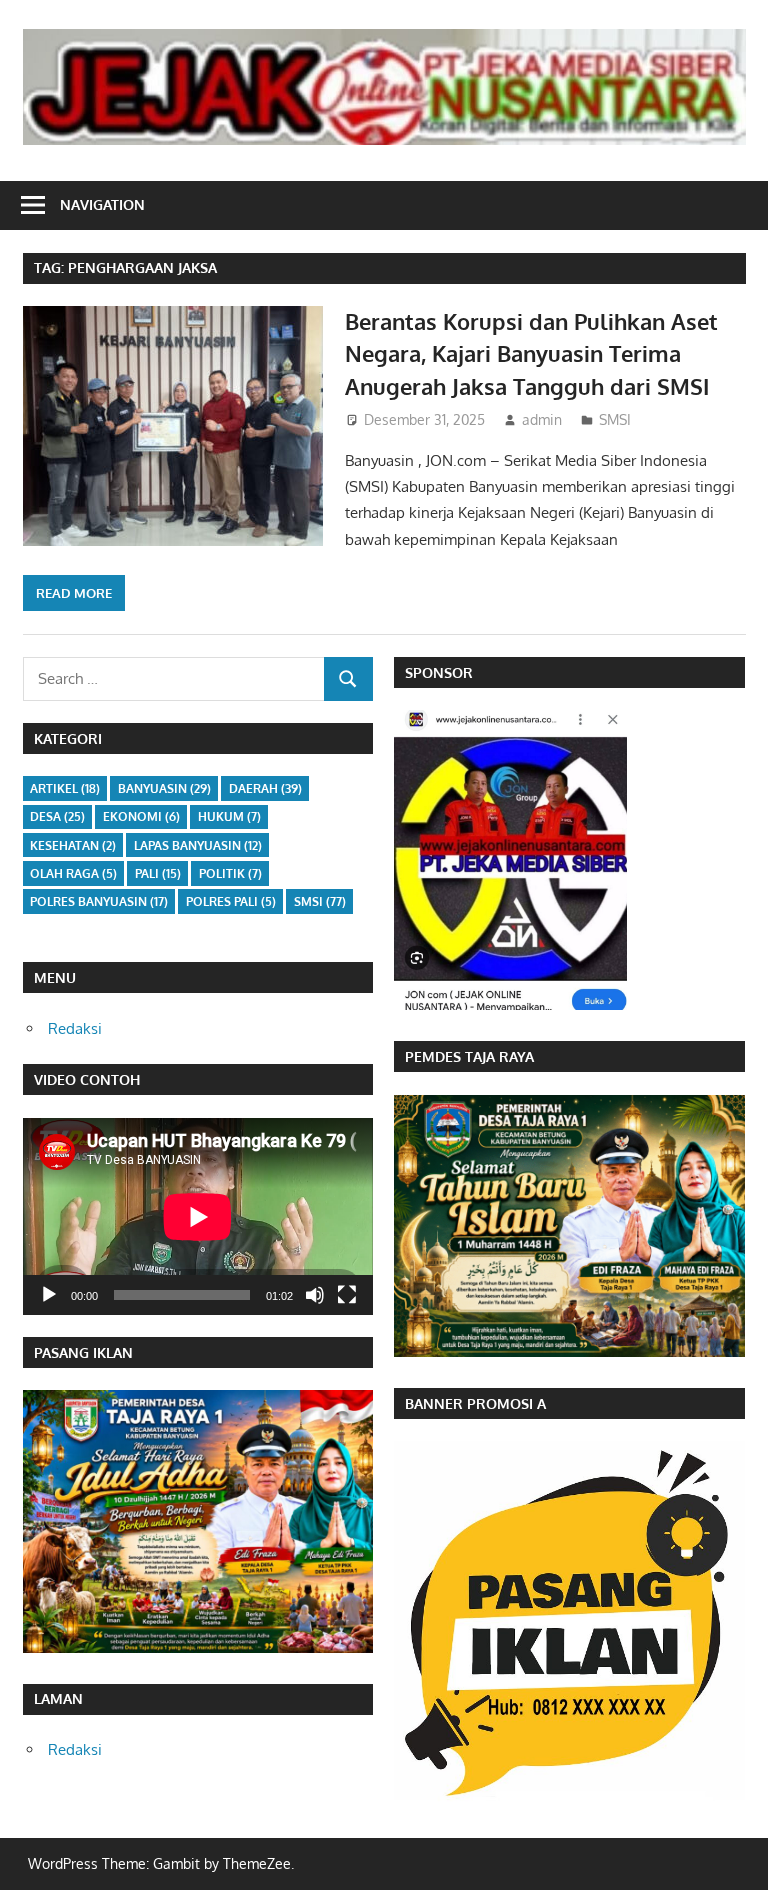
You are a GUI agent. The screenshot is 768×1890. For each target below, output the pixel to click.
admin (542, 419)
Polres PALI (231, 901)
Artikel (65, 788)
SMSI (615, 419)
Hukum (229, 816)
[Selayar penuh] (347, 1295)
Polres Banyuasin (99, 901)
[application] (198, 1216)
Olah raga (73, 873)
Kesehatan (73, 845)
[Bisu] (315, 1295)
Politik (230, 873)
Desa (57, 816)
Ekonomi (141, 816)
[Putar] (49, 1295)
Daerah (265, 788)
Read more (74, 593)
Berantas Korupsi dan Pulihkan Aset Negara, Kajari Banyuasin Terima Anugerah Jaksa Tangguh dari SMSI (531, 353)
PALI (158, 873)
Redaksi (75, 1028)
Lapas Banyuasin (198, 845)
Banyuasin (164, 788)
